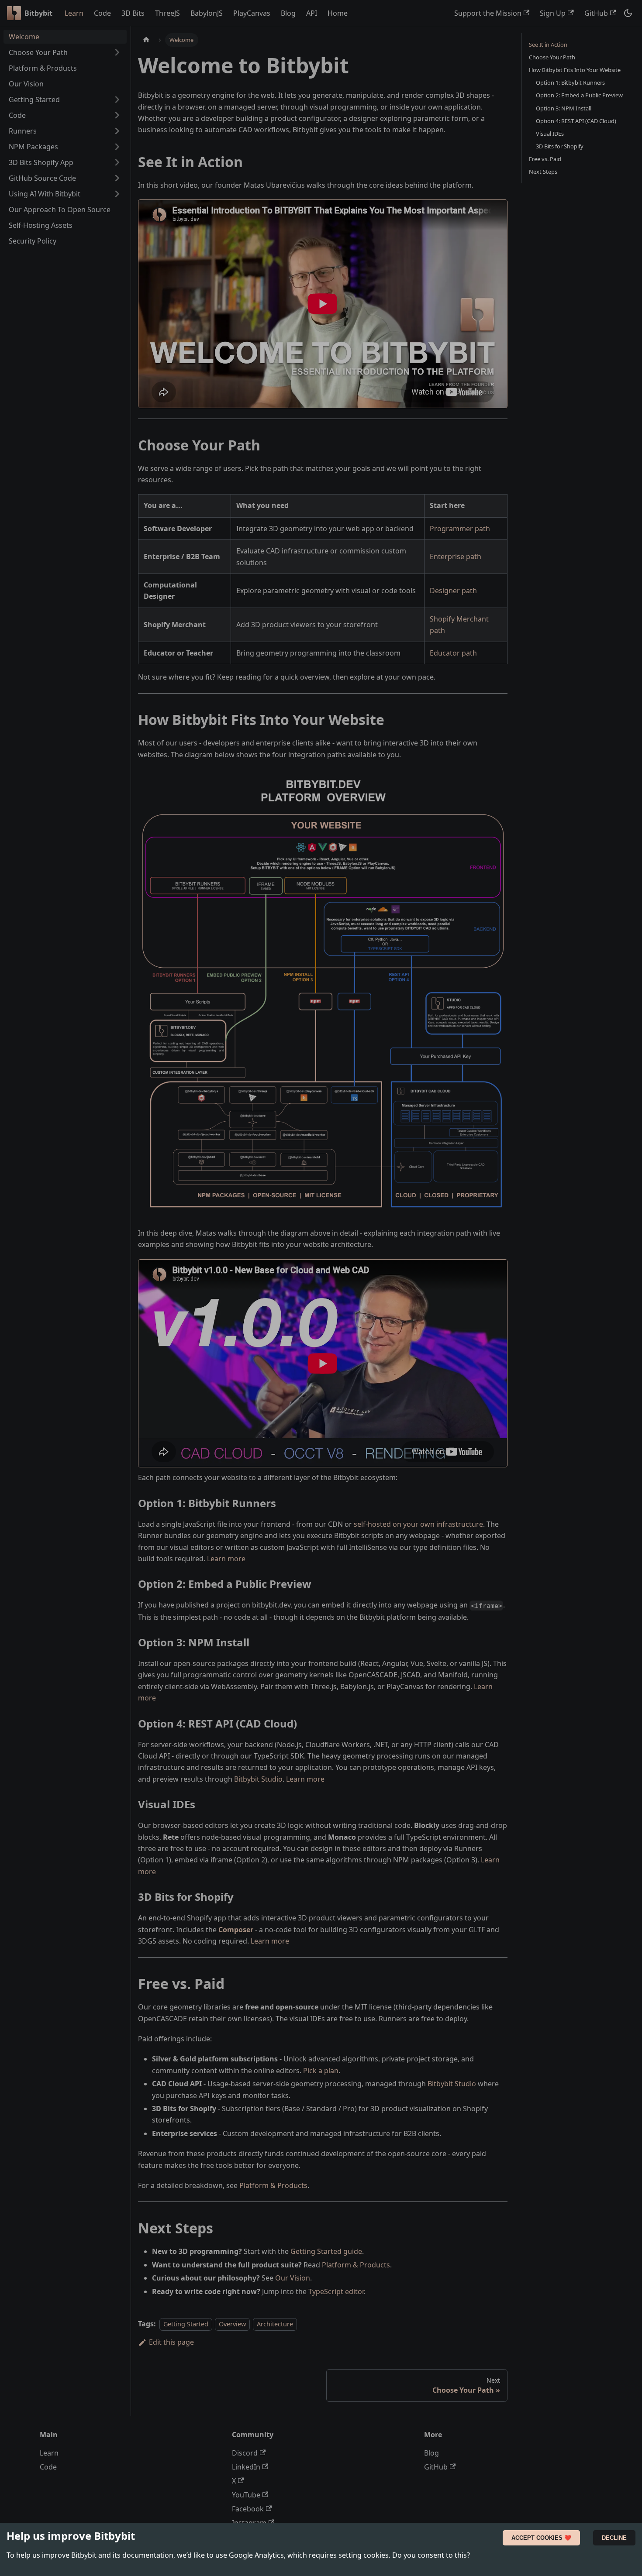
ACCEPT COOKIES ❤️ (541, 2538)
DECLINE (614, 2538)
